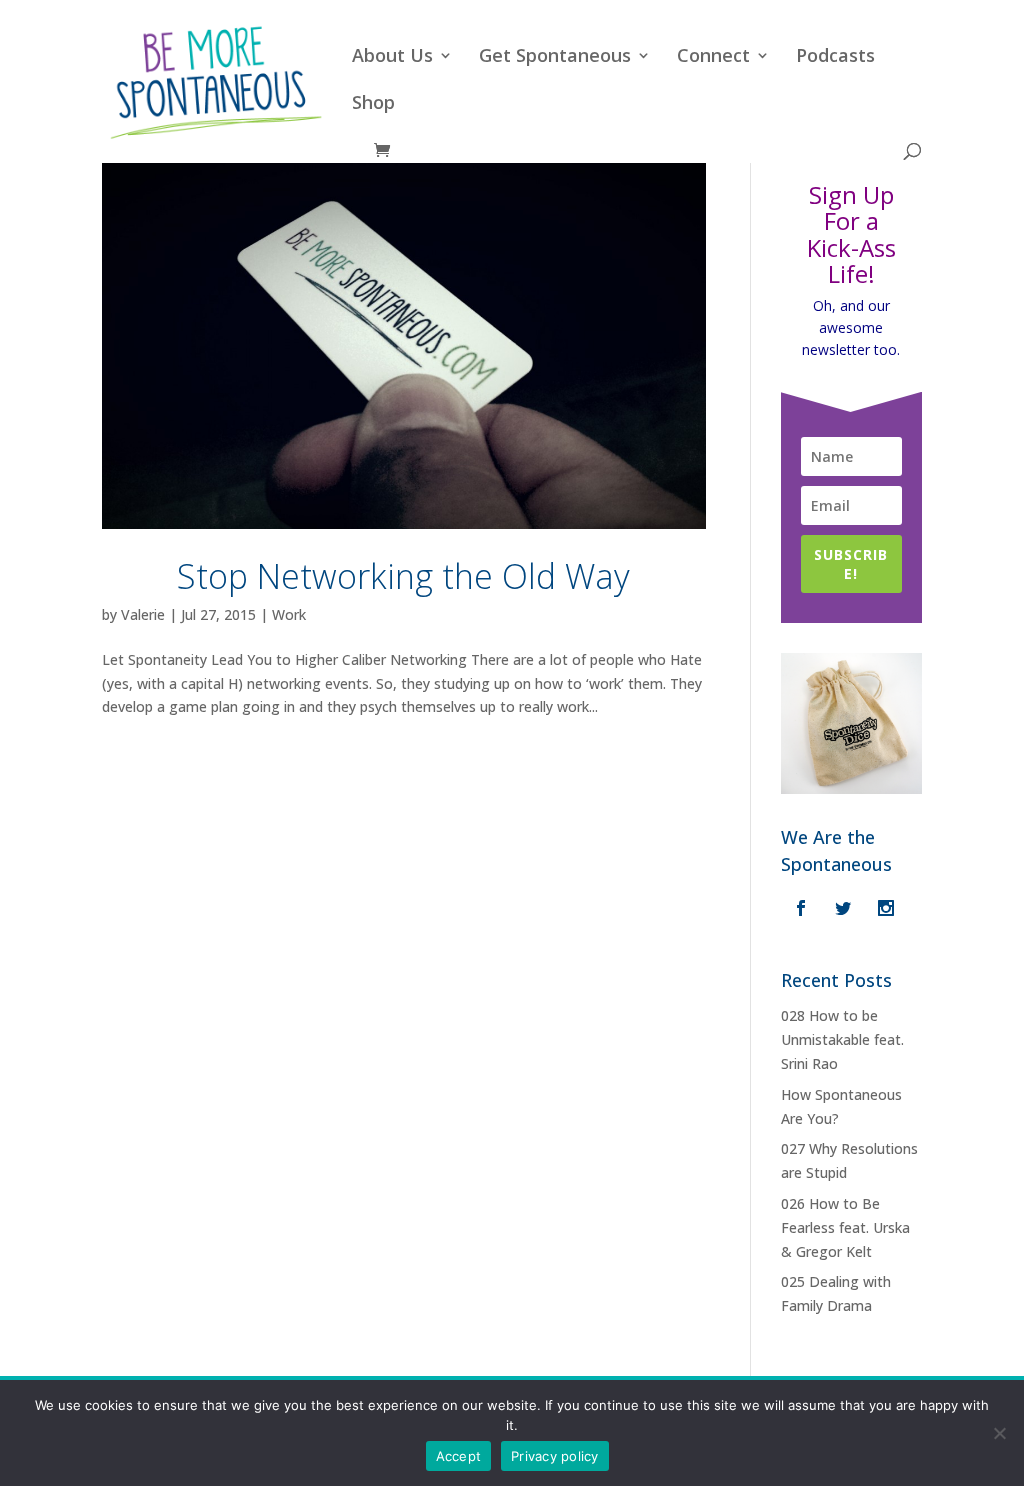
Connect (713, 57)
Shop (373, 104)
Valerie (143, 614)
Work (289, 614)
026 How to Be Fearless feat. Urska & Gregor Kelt (845, 1227)
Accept (459, 1456)
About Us (392, 57)
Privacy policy (555, 1456)
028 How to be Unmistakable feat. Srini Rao (842, 1039)
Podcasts (835, 57)
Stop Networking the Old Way (403, 576)
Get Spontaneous (555, 57)
